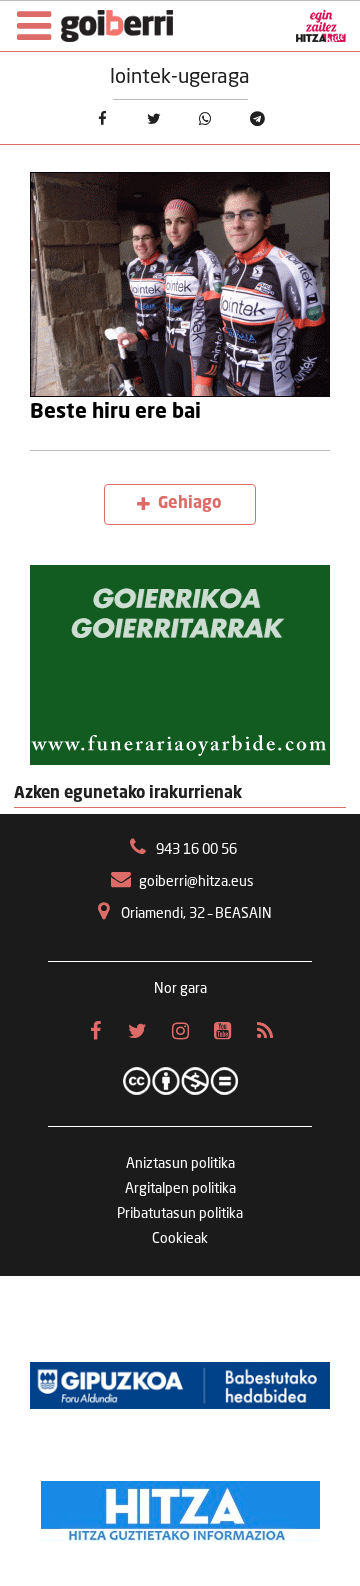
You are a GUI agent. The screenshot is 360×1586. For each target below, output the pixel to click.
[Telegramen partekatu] (258, 120)
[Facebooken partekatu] (102, 120)
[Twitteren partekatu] (154, 120)
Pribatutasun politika (180, 1214)
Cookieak (180, 1239)
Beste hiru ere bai (115, 413)
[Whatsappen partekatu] (206, 120)
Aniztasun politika (180, 1164)
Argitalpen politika (180, 1189)
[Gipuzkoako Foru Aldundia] (180, 1386)
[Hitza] (180, 1506)
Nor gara (180, 989)
